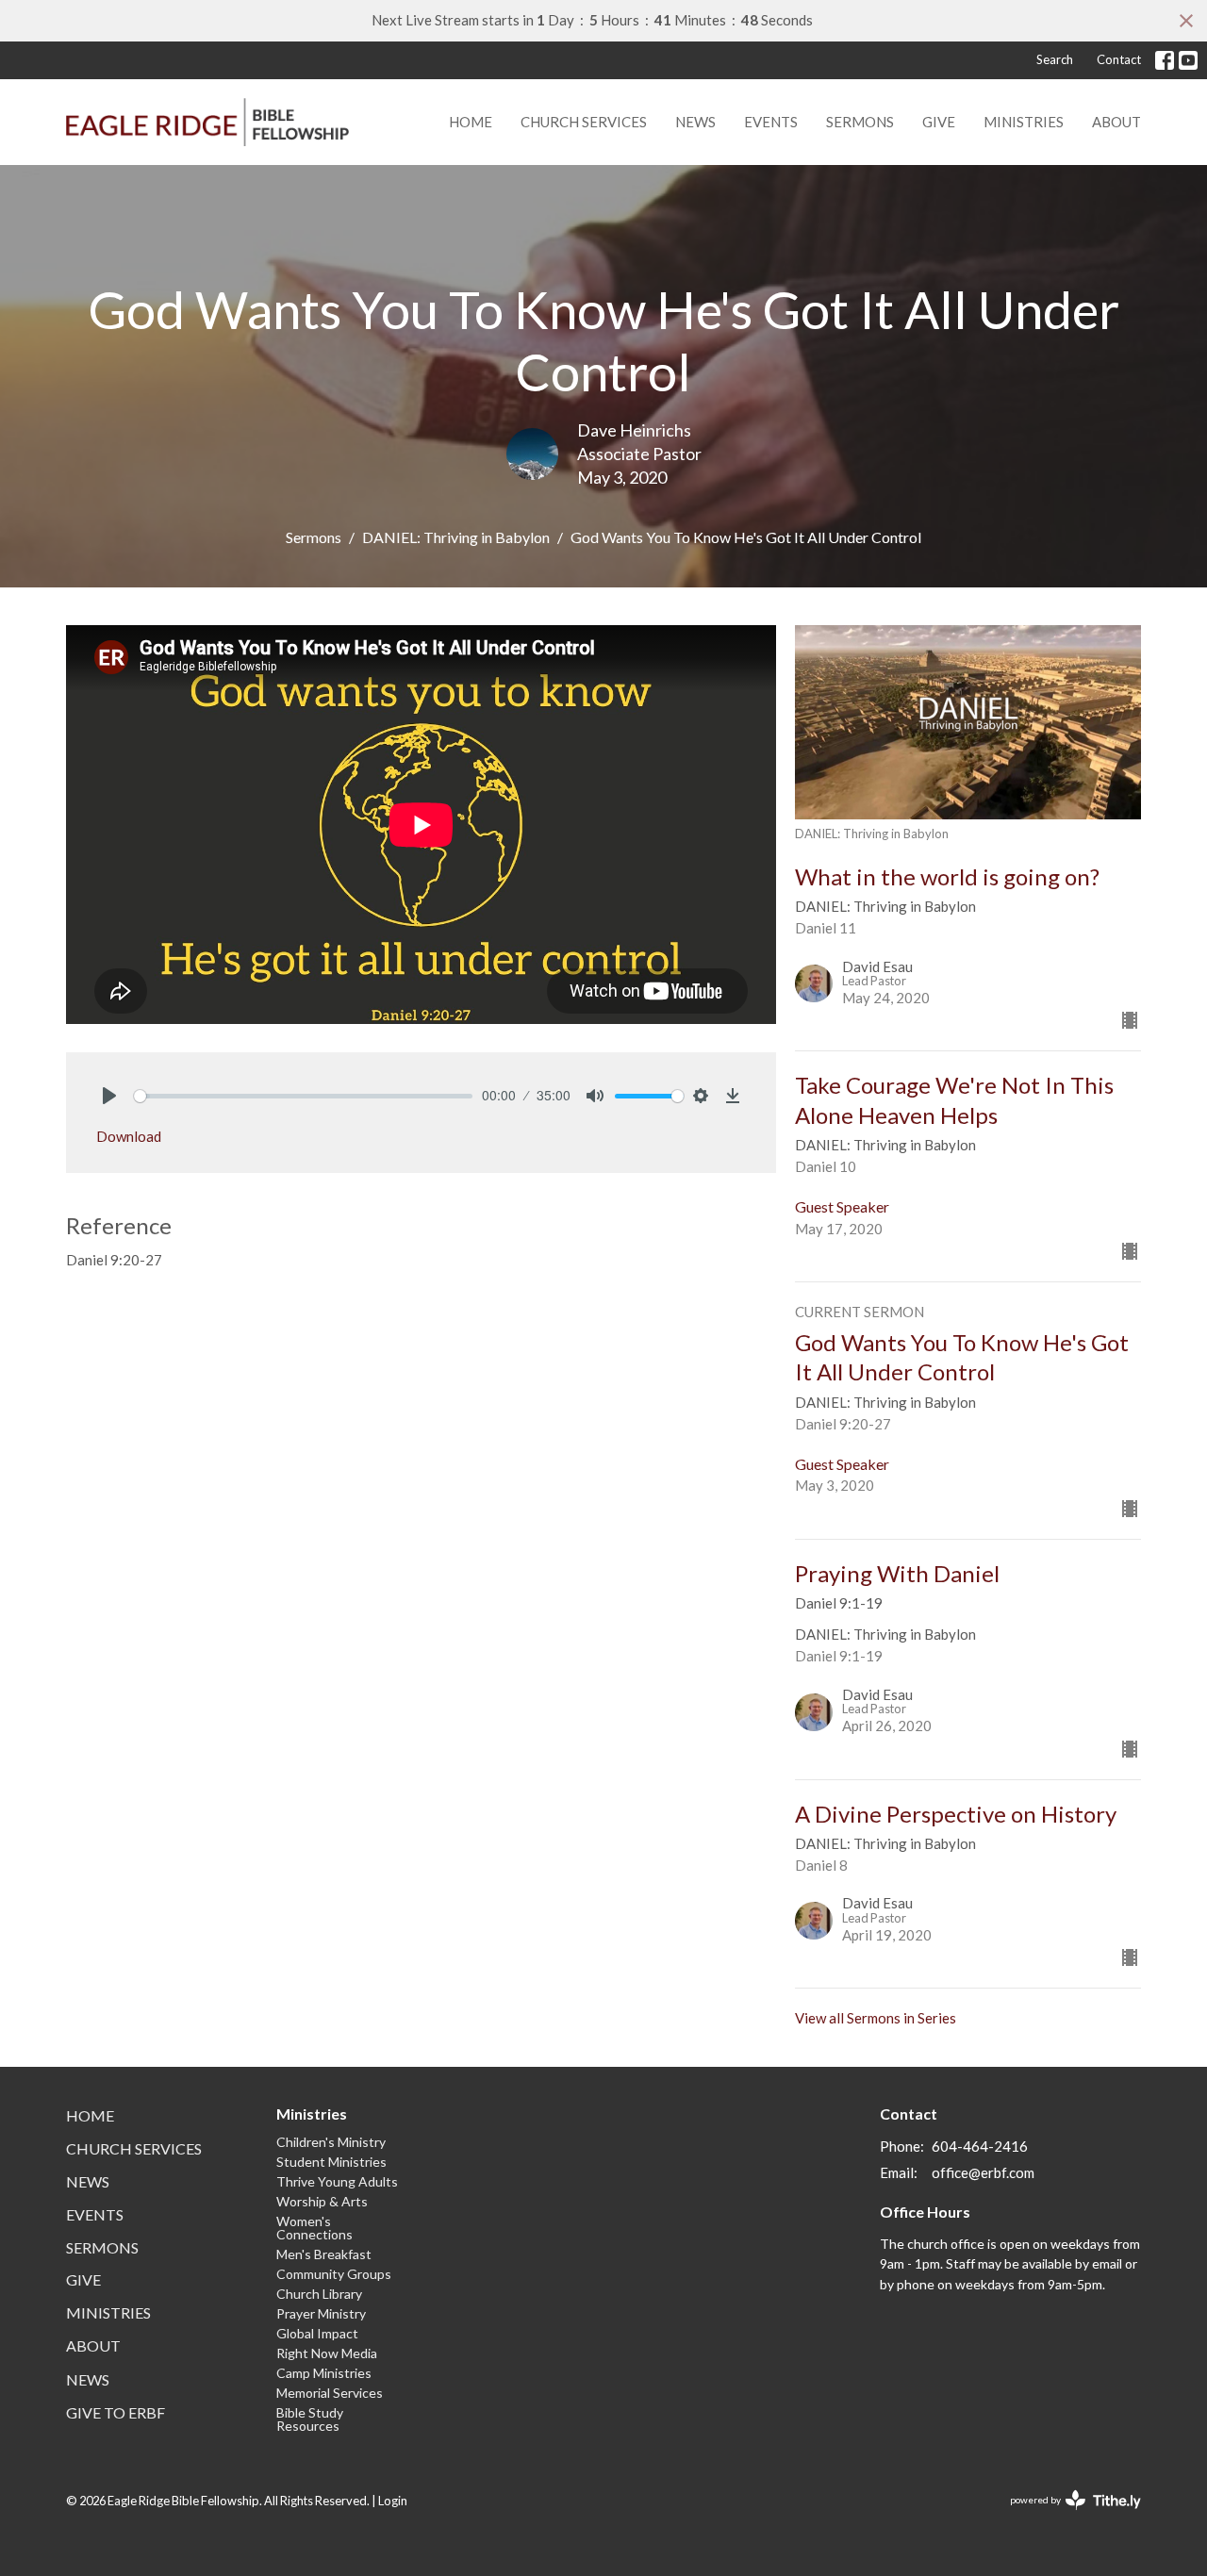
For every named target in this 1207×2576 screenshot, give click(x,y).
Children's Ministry (331, 2142)
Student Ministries (331, 2162)
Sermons (860, 122)
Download (129, 1136)
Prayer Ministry (321, 2313)
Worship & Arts (322, 2201)
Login (393, 2501)
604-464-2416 (980, 2146)
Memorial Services (330, 2393)
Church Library (319, 2294)
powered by (1066, 2516)
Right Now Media (327, 2353)
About (1116, 122)
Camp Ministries (324, 2373)
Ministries (1024, 122)
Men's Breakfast (324, 2254)
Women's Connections (314, 2228)
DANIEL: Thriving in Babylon (456, 537)
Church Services (584, 122)
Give (939, 122)
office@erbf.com (983, 2172)
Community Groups (334, 2274)
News (695, 122)
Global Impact (317, 2333)
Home (471, 122)
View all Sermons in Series (876, 2018)
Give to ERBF (116, 2412)
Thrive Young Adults (337, 2181)
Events (771, 122)
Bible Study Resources (310, 2419)
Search (1055, 59)
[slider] (303, 1096)
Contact (1119, 59)
